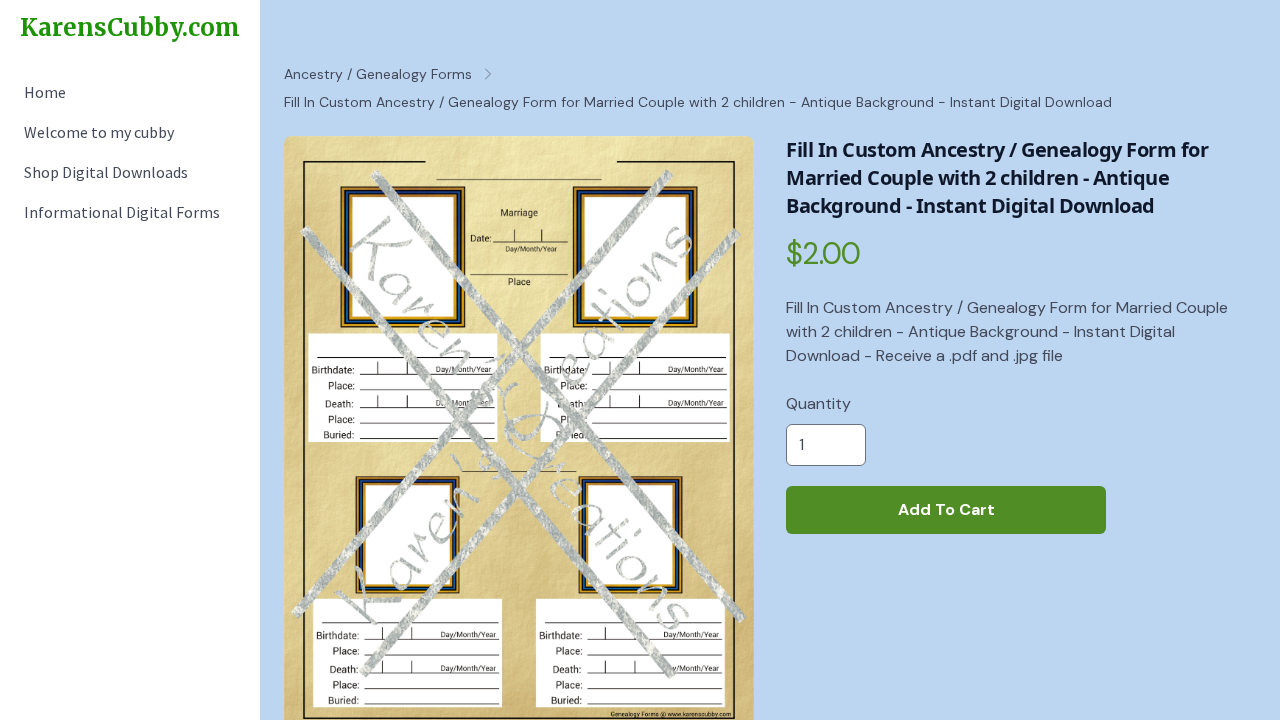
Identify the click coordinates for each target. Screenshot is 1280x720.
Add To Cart (946, 509)
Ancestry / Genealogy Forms (378, 74)
